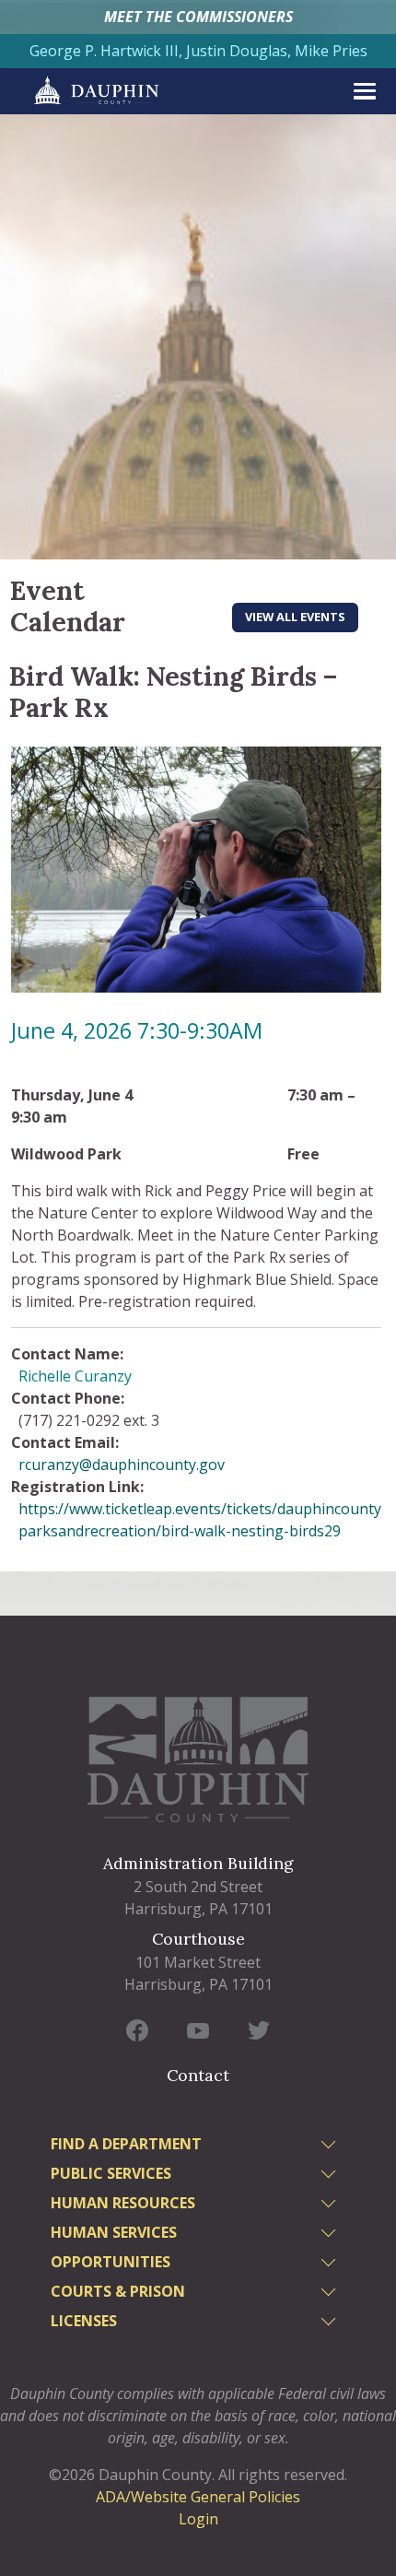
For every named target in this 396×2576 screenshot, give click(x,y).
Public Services (111, 2173)
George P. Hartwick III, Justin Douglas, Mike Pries (198, 51)
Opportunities (111, 2262)
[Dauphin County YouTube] (198, 2029)
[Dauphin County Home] (198, 1759)
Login (198, 2519)
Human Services (114, 2232)
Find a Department (126, 2144)
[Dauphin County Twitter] (259, 2029)
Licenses (84, 2321)
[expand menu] (365, 91)
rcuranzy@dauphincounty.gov (122, 1464)
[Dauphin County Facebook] (137, 2029)
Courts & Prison (118, 2291)
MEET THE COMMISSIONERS (198, 17)
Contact (198, 2075)
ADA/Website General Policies (198, 2497)
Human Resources (123, 2203)
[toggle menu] (331, 2147)
